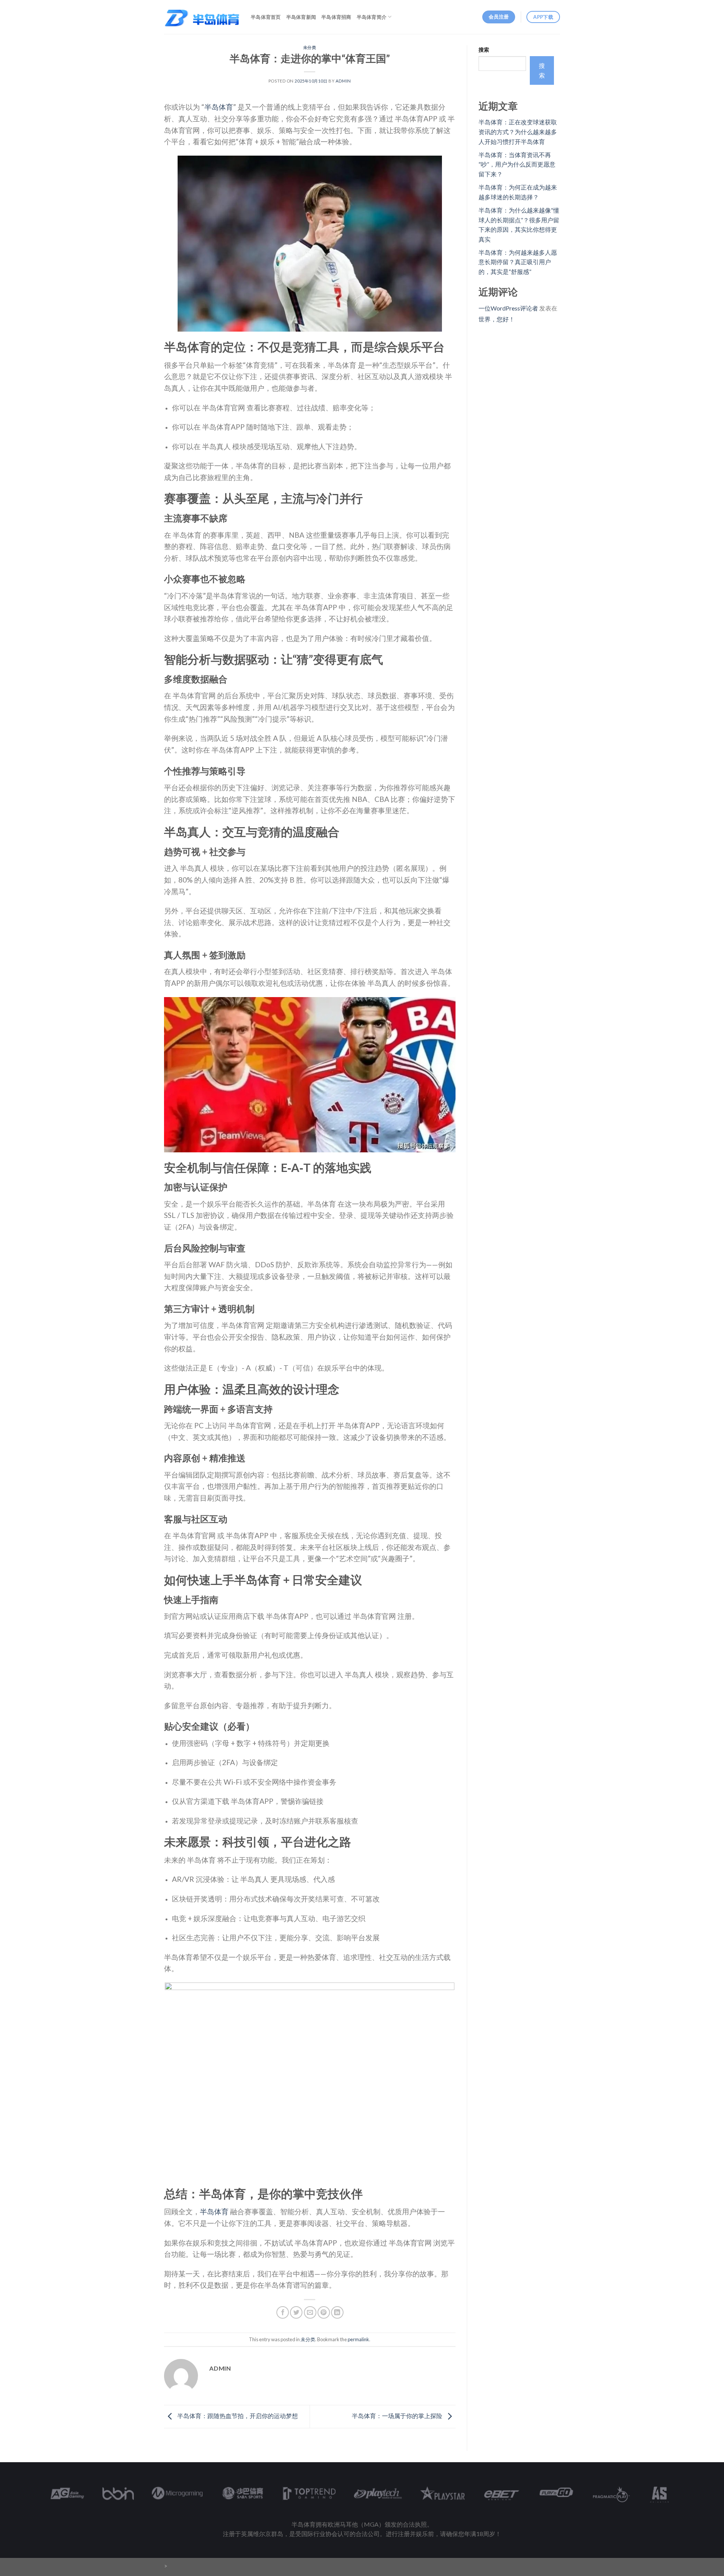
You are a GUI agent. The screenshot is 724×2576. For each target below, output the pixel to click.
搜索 (484, 50)
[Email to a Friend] (310, 2312)
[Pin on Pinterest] (324, 2312)
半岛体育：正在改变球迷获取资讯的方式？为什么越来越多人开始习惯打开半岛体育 (518, 132)
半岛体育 (219, 107)
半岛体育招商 (336, 17)
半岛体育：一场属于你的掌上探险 (398, 2416)
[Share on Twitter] (296, 2312)
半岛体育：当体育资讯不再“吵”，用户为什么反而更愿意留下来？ (517, 164)
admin (343, 81)
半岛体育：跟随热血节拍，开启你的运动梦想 (237, 2416)
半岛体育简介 (372, 17)
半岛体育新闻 (301, 17)
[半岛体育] (202, 17)
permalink (358, 2339)
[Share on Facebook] (283, 2312)
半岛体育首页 (266, 17)
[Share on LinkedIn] (337, 2312)
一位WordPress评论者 (508, 308)
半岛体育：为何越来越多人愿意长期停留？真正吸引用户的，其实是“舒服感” (518, 262)
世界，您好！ (497, 319)
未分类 (310, 47)
